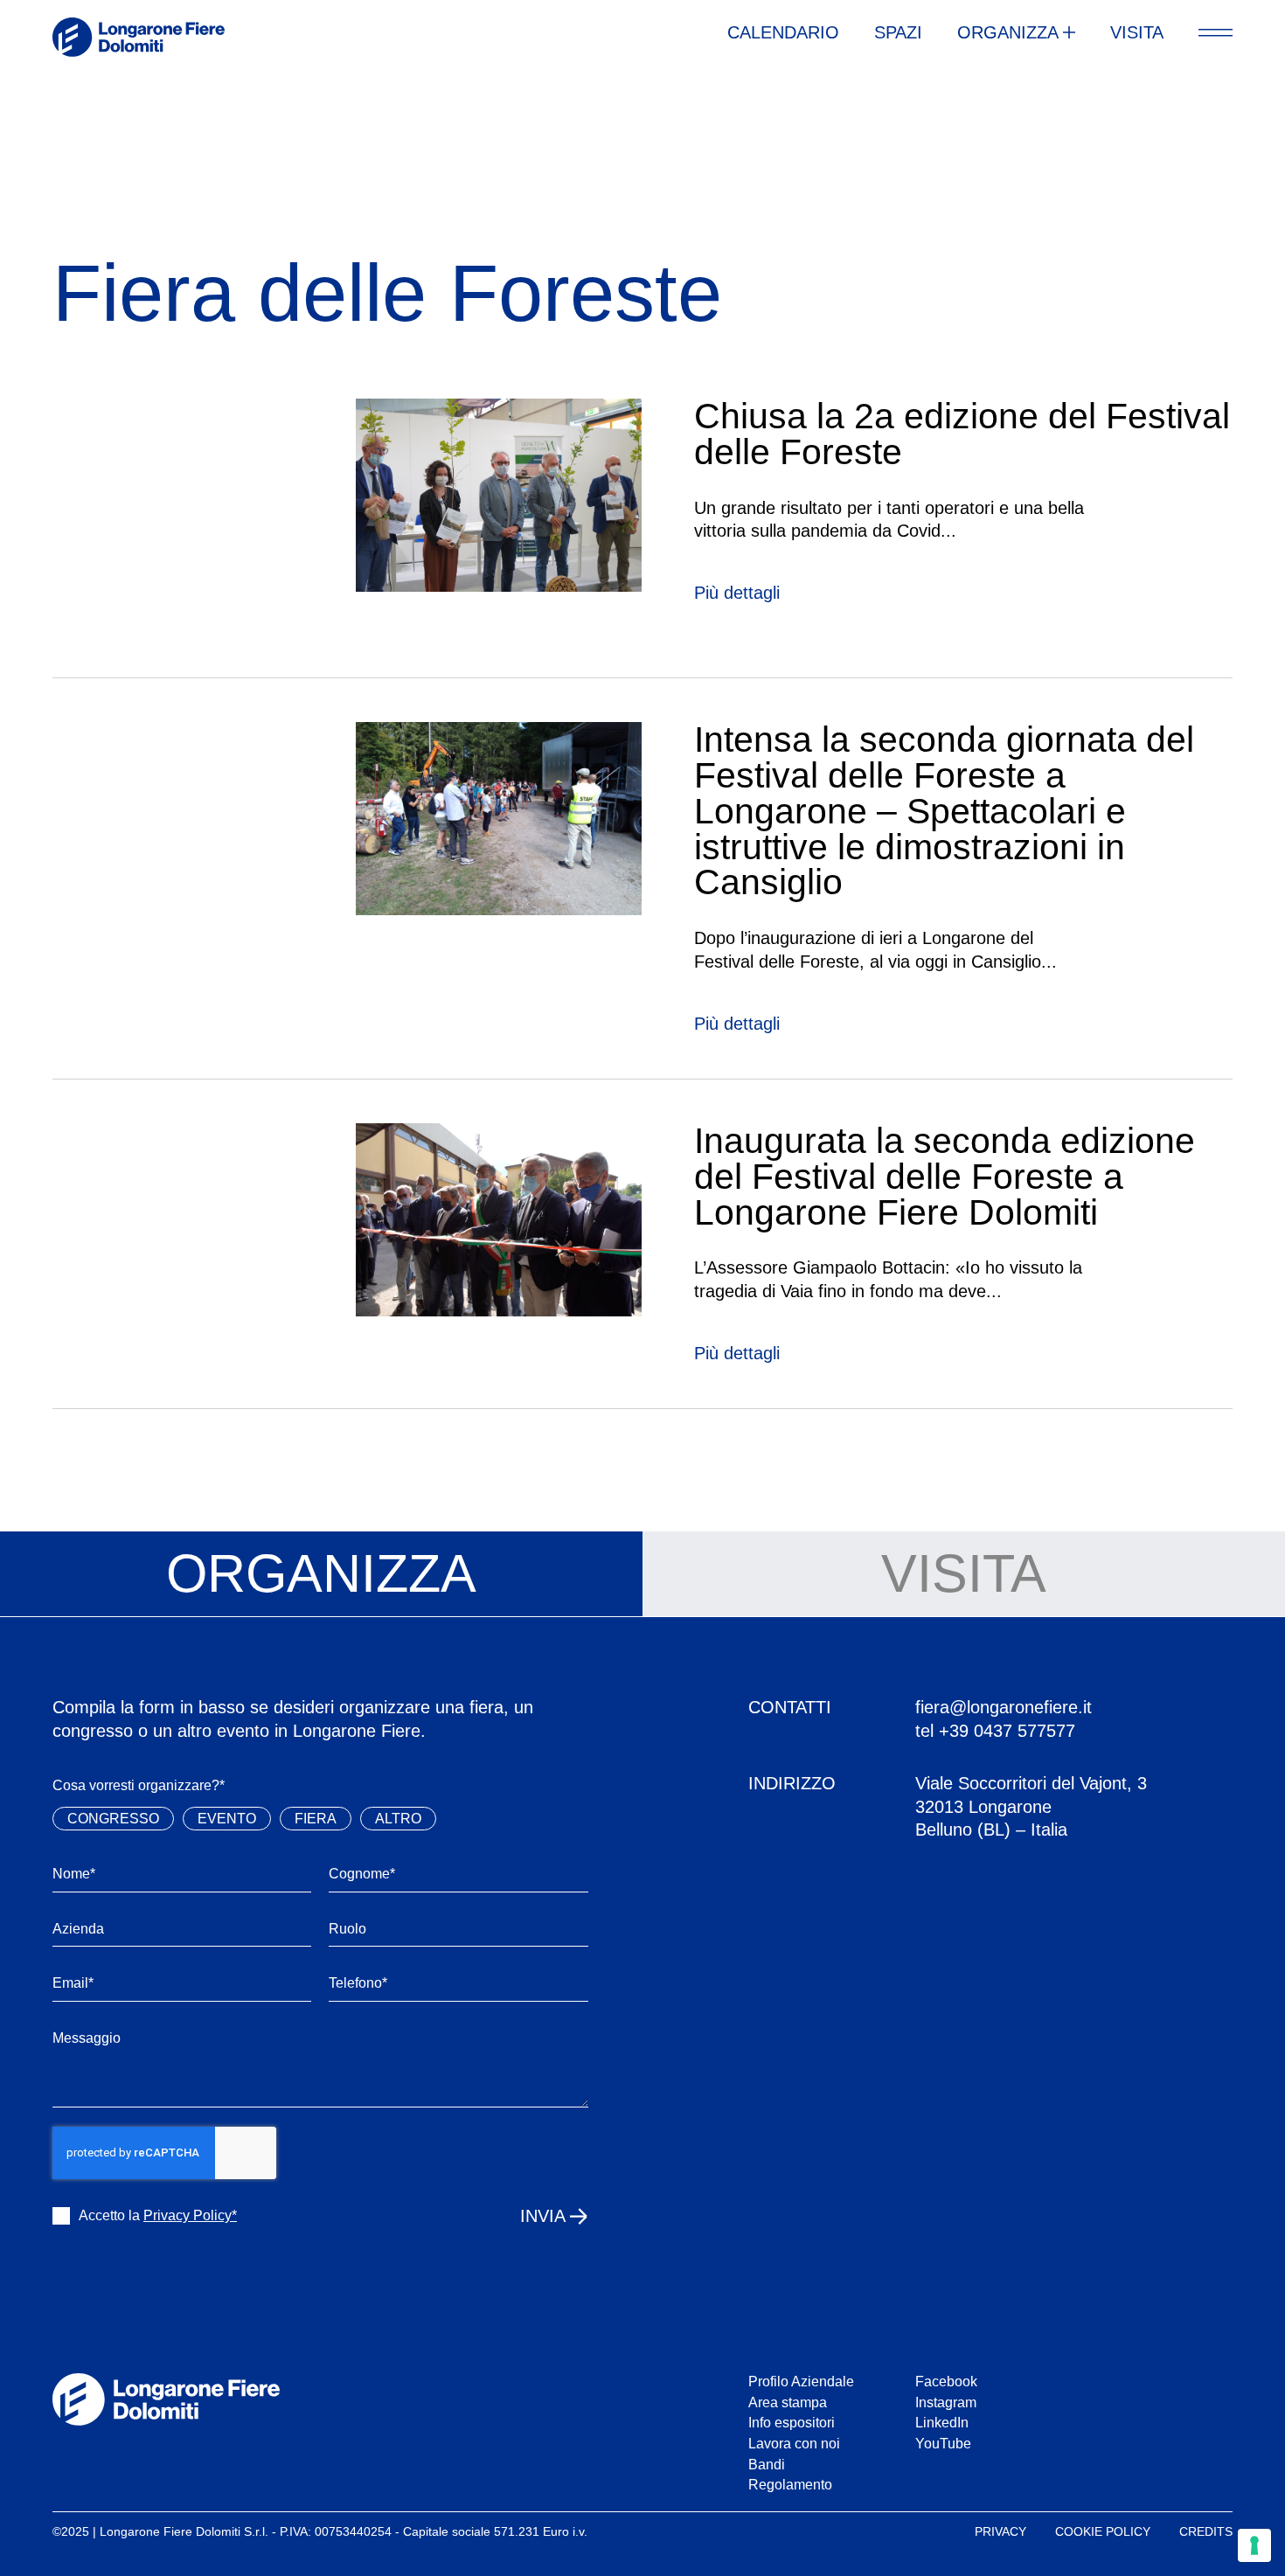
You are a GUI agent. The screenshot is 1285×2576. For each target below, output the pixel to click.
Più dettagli (737, 593)
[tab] (321, 1574)
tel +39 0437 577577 (995, 1731)
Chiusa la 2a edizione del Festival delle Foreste (962, 434)
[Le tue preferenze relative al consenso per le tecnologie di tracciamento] (1254, 2545)
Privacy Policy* (190, 2215)
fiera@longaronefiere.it (1004, 1707)
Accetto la (158, 2215)
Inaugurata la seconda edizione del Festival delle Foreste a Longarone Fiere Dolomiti (945, 1177)
